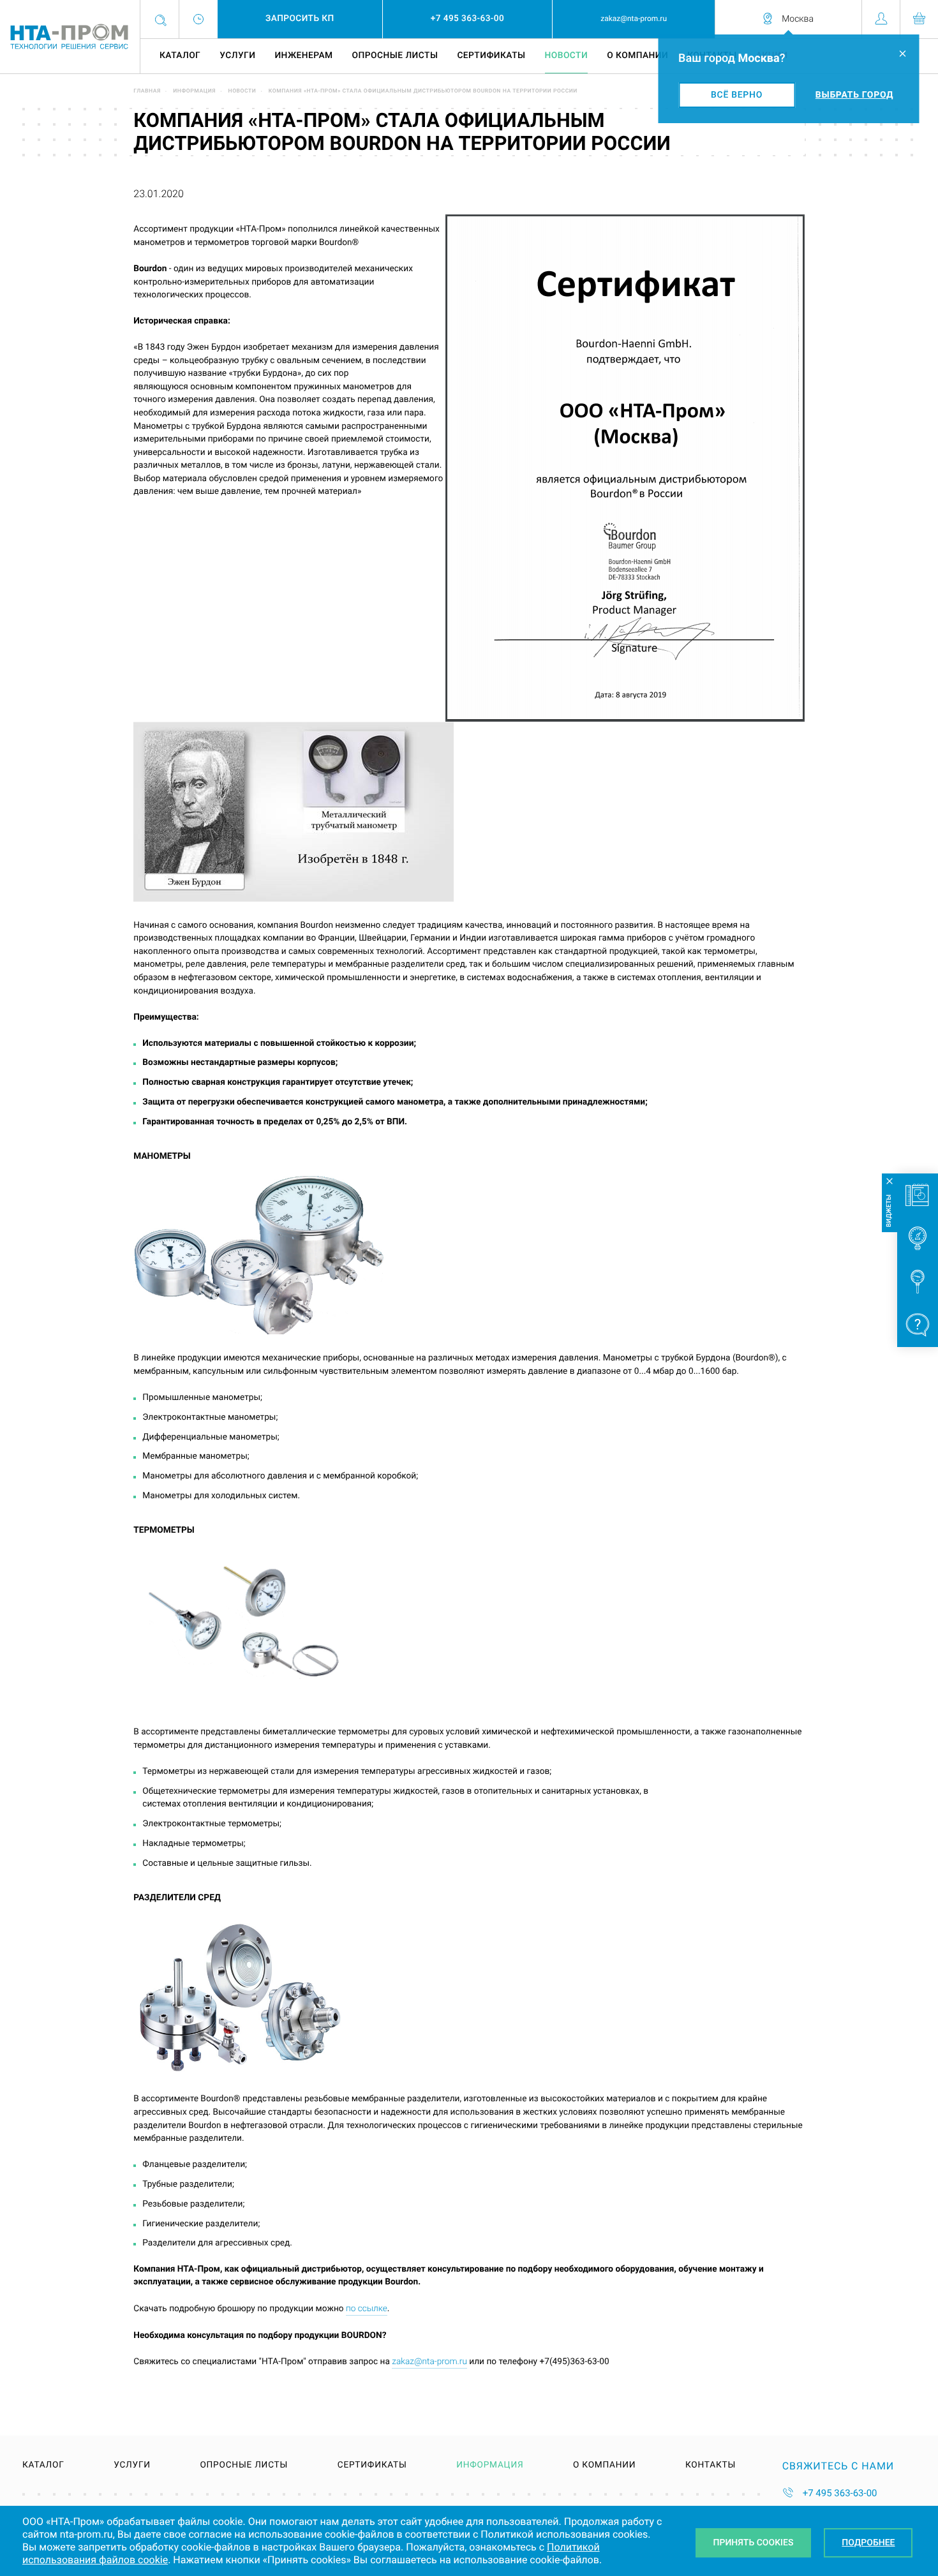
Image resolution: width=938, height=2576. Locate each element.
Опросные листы (395, 56)
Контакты (711, 2466)
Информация (194, 91)
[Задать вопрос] (918, 1325)
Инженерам (303, 56)
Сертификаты (491, 56)
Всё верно (737, 95)
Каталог (180, 56)
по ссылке (367, 2309)
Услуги (237, 56)
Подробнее (868, 2543)
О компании (637, 56)
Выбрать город (854, 95)
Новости (567, 56)
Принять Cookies (754, 2543)
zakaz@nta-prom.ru (429, 2362)
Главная (147, 91)
